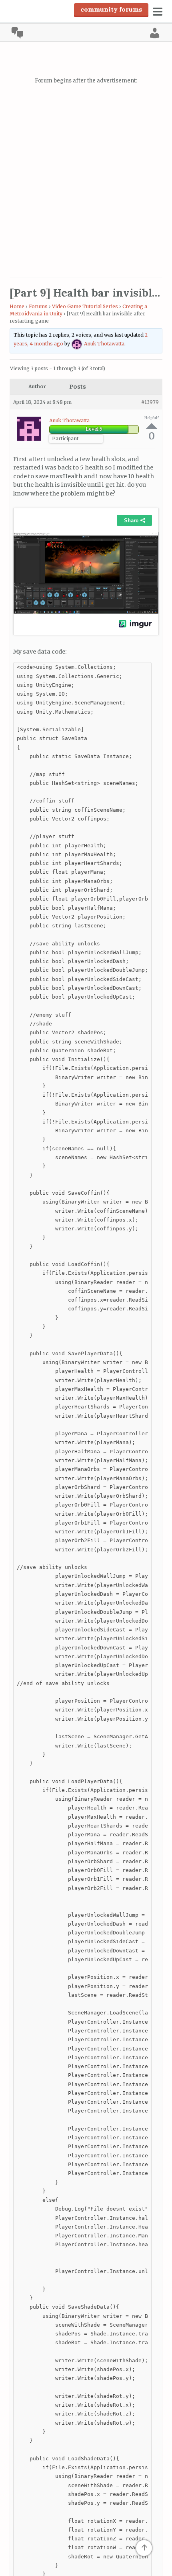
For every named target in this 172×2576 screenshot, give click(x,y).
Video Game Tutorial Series (85, 306)
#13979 (150, 402)
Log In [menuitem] (155, 33)
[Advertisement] (86, 182)
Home (17, 306)
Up (152, 426)
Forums (38, 306)
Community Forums (111, 9)
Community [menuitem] (17, 33)
